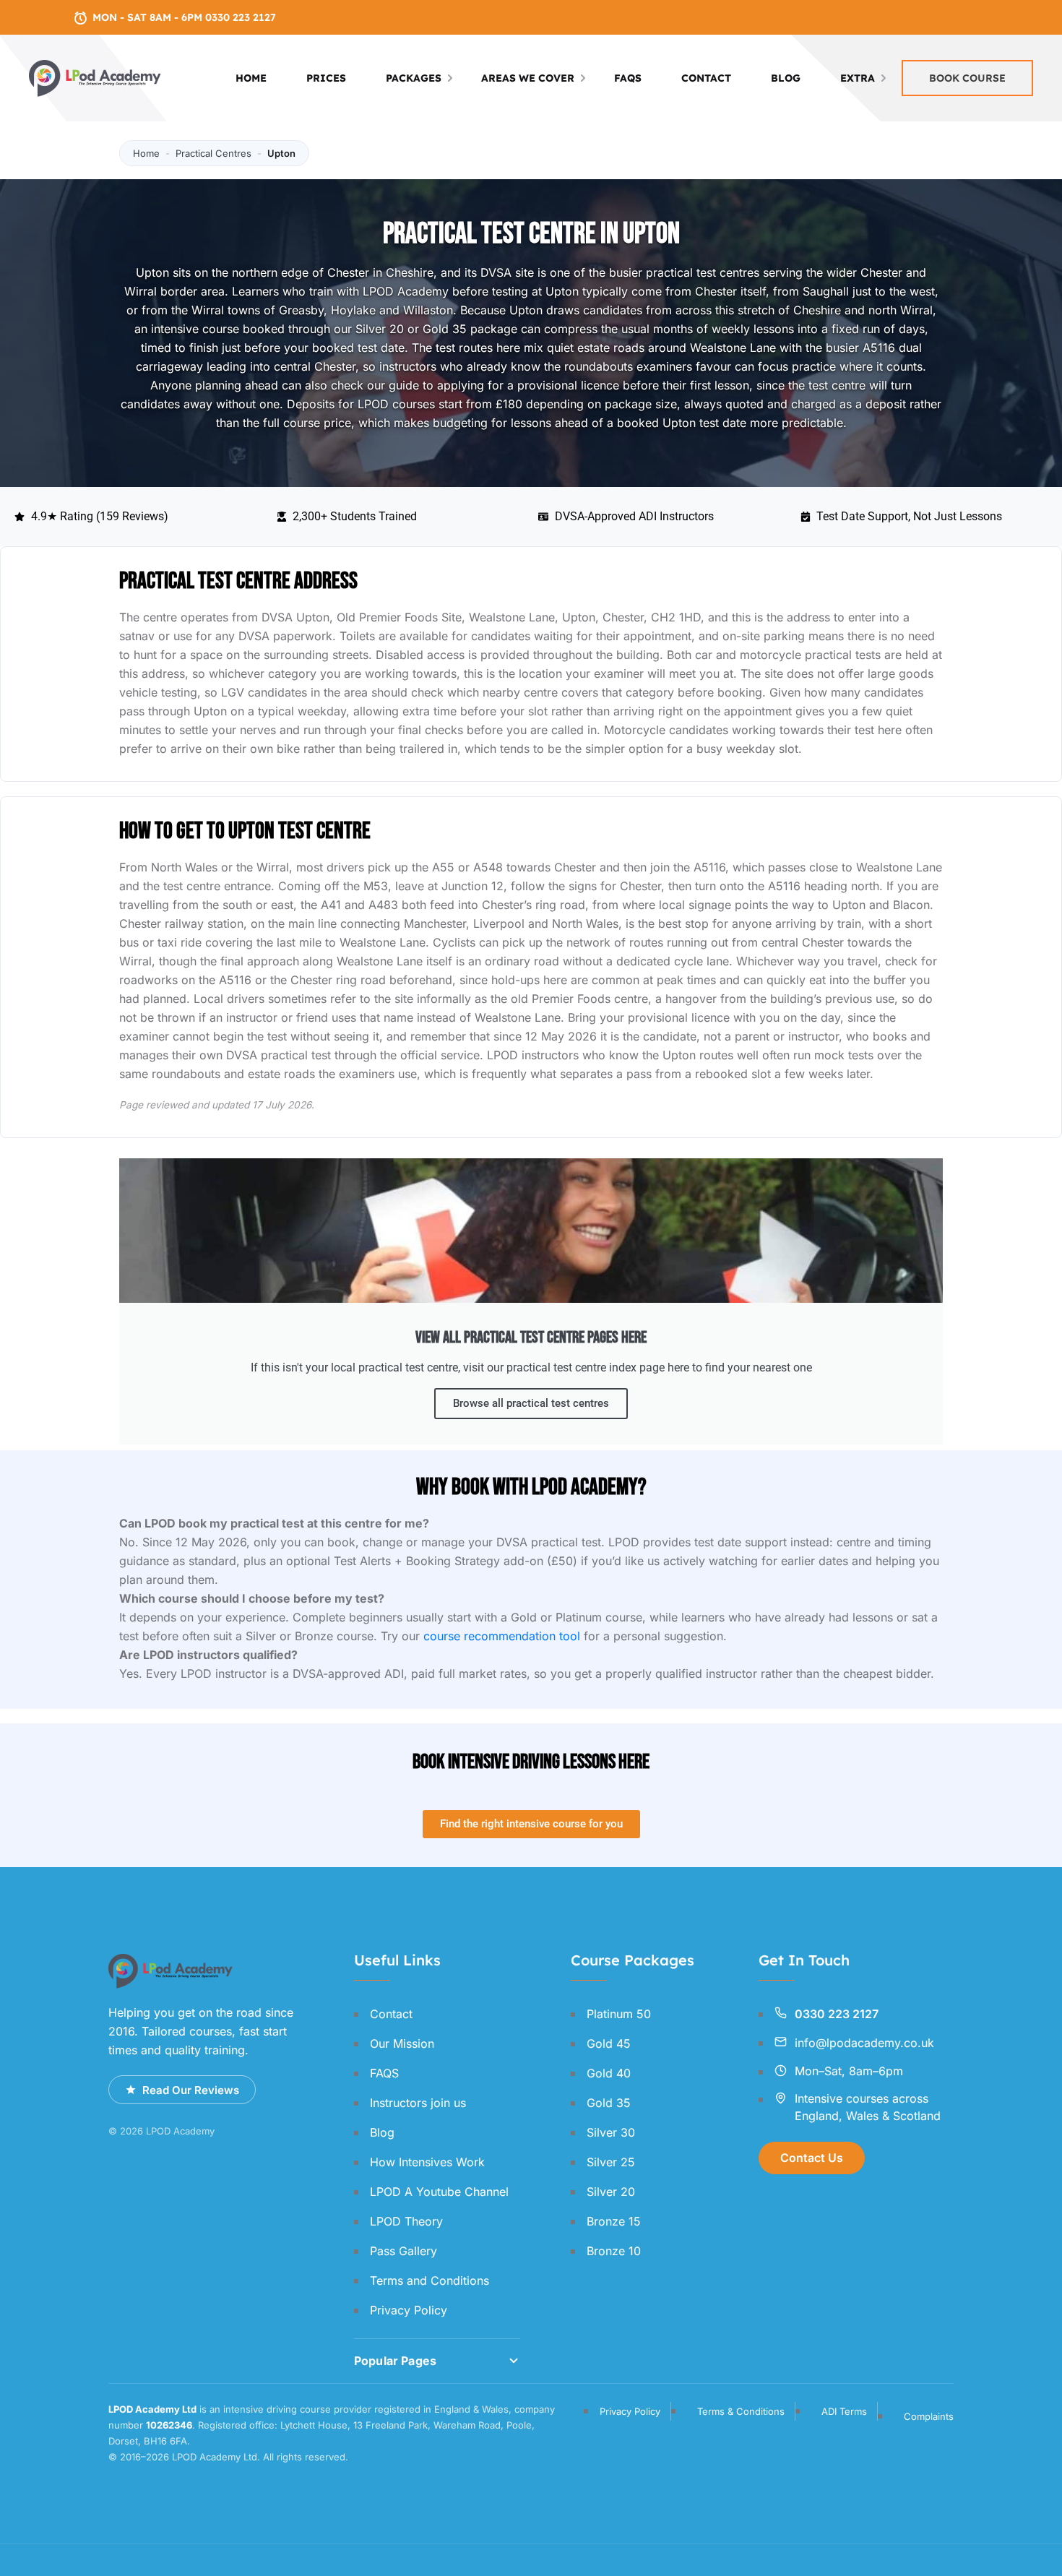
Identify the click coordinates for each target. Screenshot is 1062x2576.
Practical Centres (213, 153)
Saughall (826, 291)
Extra (858, 78)
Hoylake (353, 310)
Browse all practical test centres (531, 1403)
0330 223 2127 (837, 2014)
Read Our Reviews (191, 2090)
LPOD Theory (406, 2221)
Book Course (967, 78)
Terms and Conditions (429, 2280)
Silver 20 (380, 329)
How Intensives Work (427, 2162)
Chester (716, 291)
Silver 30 (611, 2132)
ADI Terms (844, 2411)
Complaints (929, 2416)
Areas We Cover (528, 78)
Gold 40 (609, 2073)
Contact (706, 78)
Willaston (428, 310)
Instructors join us (418, 2103)
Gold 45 (609, 2043)
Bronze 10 (614, 2251)
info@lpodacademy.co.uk (864, 2043)
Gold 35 (445, 329)
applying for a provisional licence (528, 385)
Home (251, 78)
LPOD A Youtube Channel (439, 2192)
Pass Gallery (403, 2251)
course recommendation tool (502, 1636)
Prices (326, 78)
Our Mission (402, 2043)
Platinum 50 (619, 2014)
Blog (786, 78)
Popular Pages (395, 2361)
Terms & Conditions (741, 2411)
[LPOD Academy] (96, 77)
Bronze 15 (614, 2221)
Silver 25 (611, 2162)
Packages (414, 78)
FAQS (628, 78)
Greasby (301, 310)
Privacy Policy (409, 2310)
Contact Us (812, 2158)
